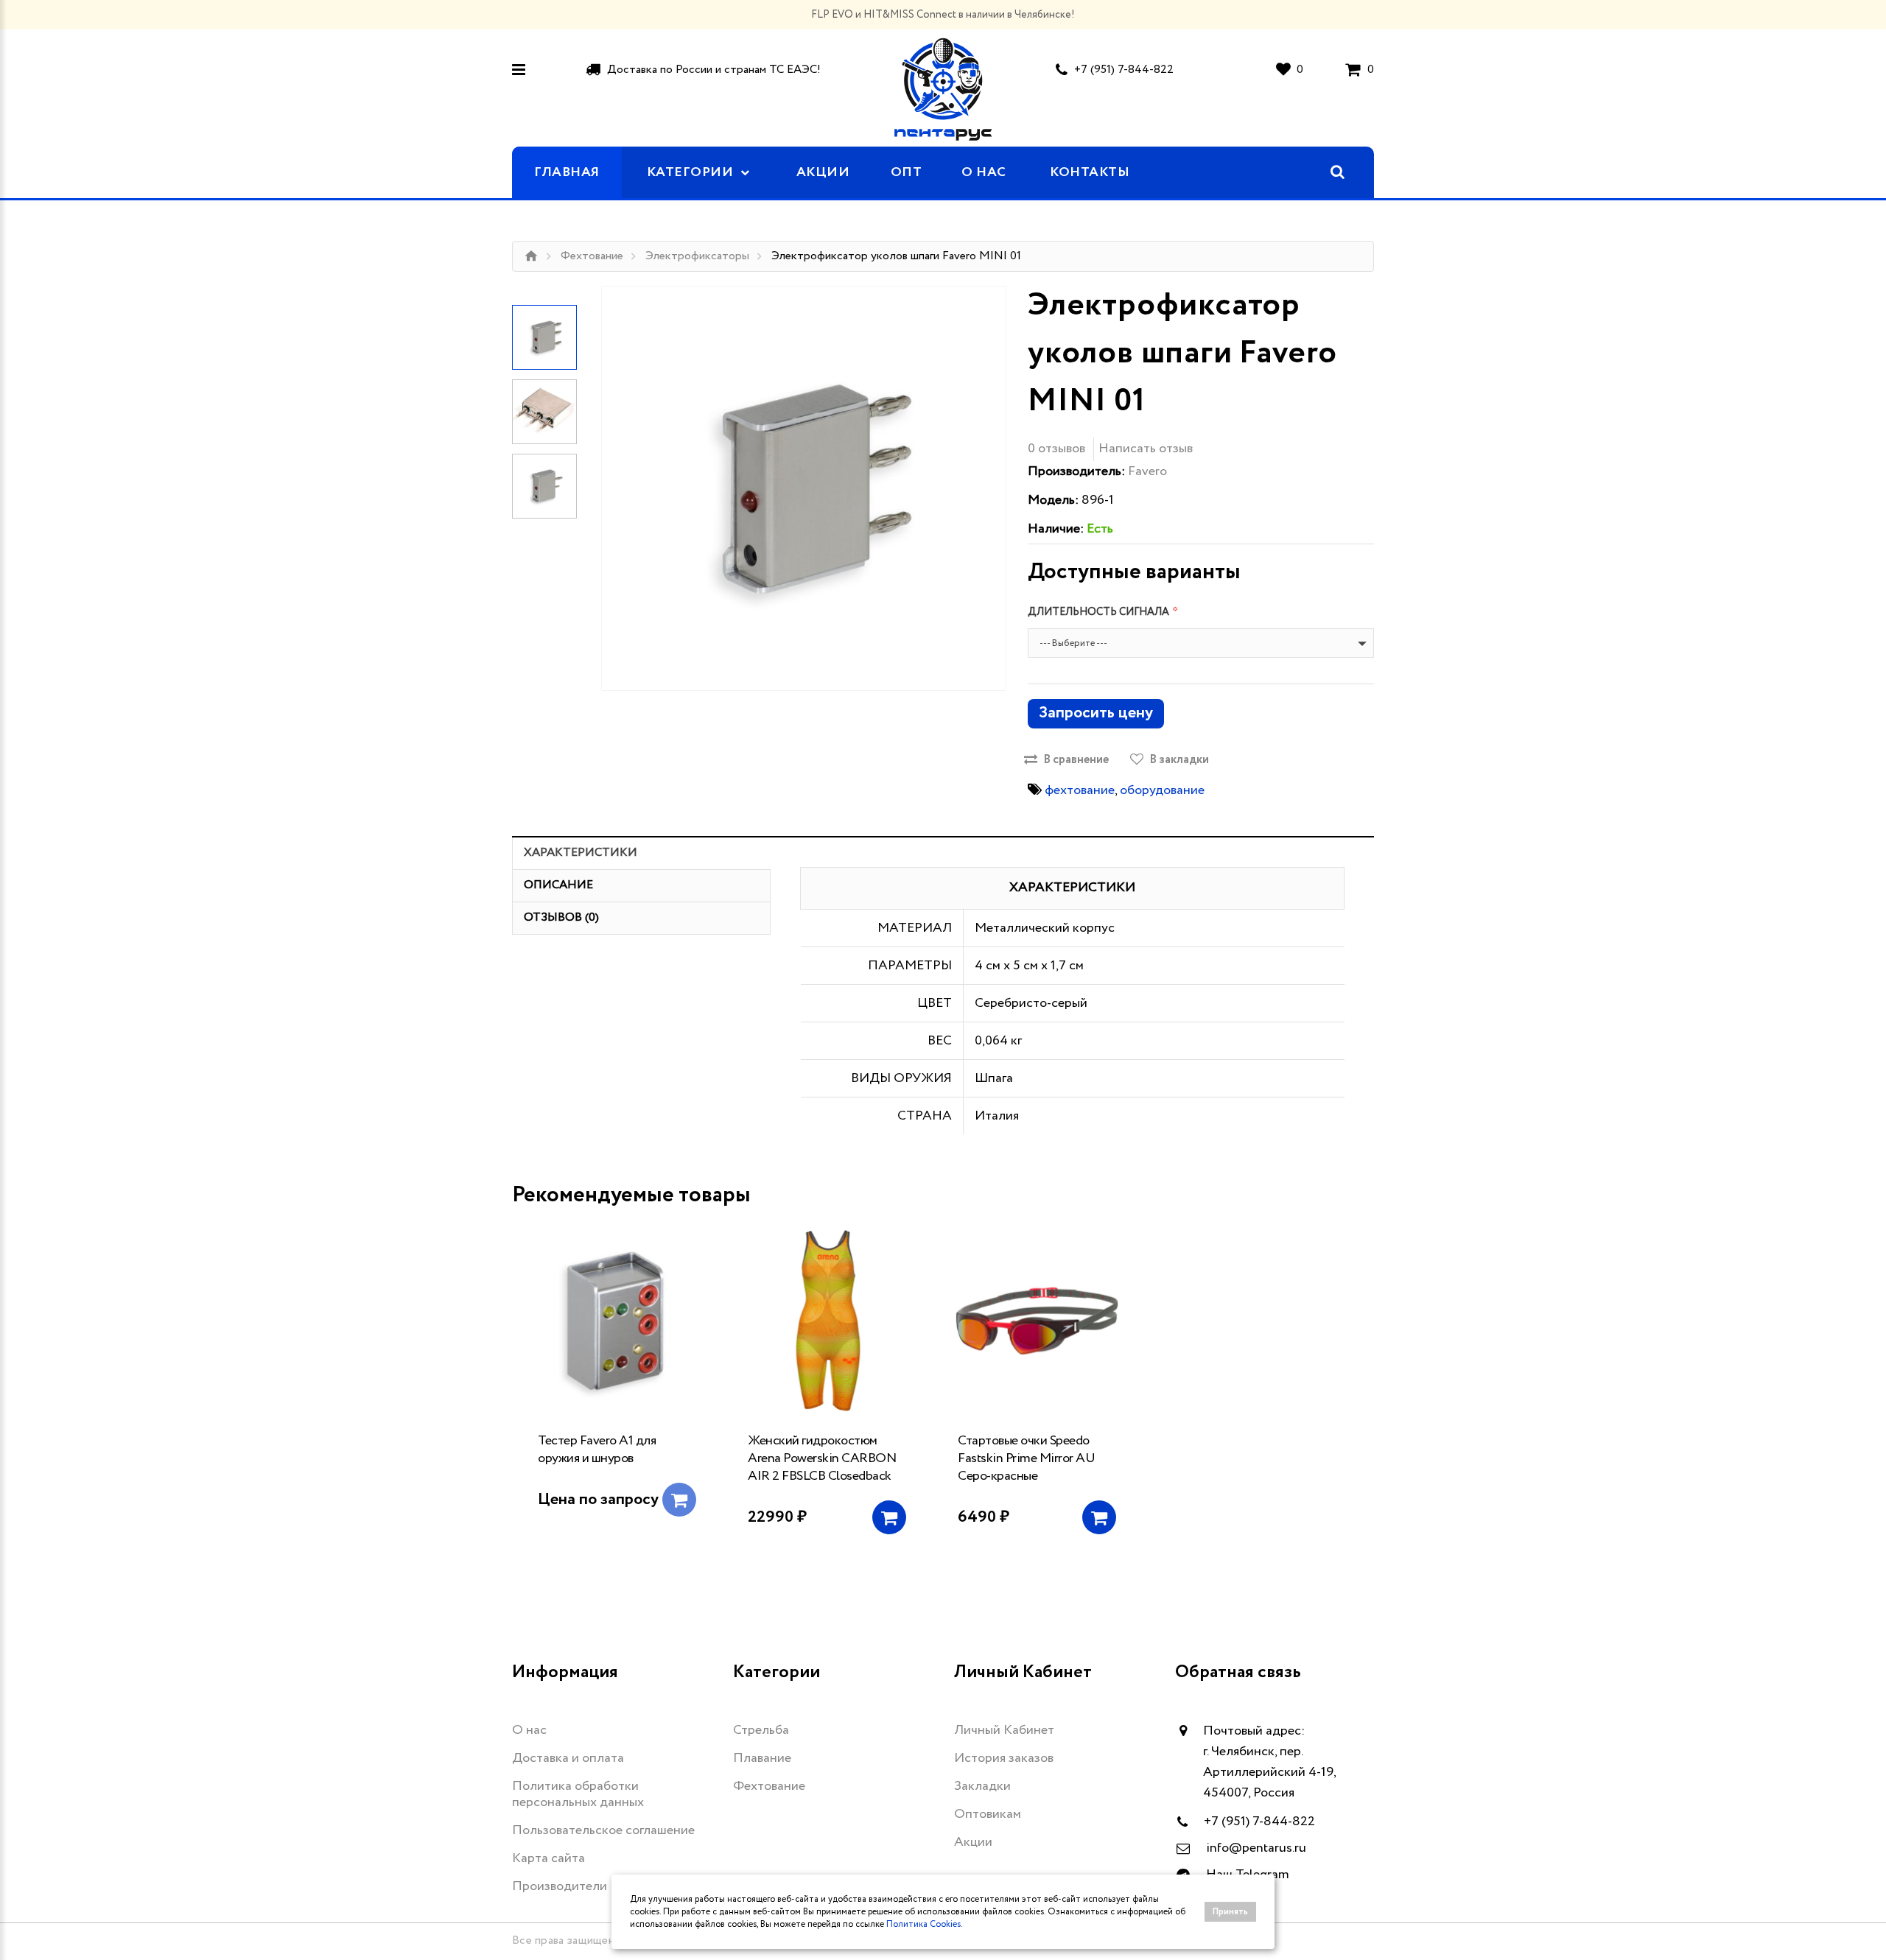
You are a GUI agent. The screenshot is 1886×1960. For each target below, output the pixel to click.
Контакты (1090, 172)
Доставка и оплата (568, 1758)
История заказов (1004, 1758)
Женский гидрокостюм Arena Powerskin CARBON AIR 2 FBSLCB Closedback (822, 1458)
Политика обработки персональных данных (578, 1794)
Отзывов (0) (561, 917)
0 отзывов (1056, 449)
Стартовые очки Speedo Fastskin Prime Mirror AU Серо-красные (1026, 1458)
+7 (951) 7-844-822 (1124, 70)
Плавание (762, 1758)
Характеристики (581, 853)
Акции (823, 172)
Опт (907, 172)
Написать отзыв (1146, 449)
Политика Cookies (923, 1924)
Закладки (982, 1786)
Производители (560, 1886)
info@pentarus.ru (1256, 1848)
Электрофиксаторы (697, 256)
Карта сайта (548, 1858)
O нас (984, 172)
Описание (558, 885)
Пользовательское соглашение (603, 1830)
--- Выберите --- (1073, 643)
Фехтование (592, 256)
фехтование (1080, 790)
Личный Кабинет (1004, 1730)
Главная (567, 172)
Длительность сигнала (1098, 612)
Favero (1147, 471)
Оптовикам (988, 1814)
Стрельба (761, 1730)
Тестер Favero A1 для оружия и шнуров (597, 1450)
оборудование (1162, 790)
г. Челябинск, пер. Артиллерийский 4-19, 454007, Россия (1269, 1772)
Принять (1230, 1912)
